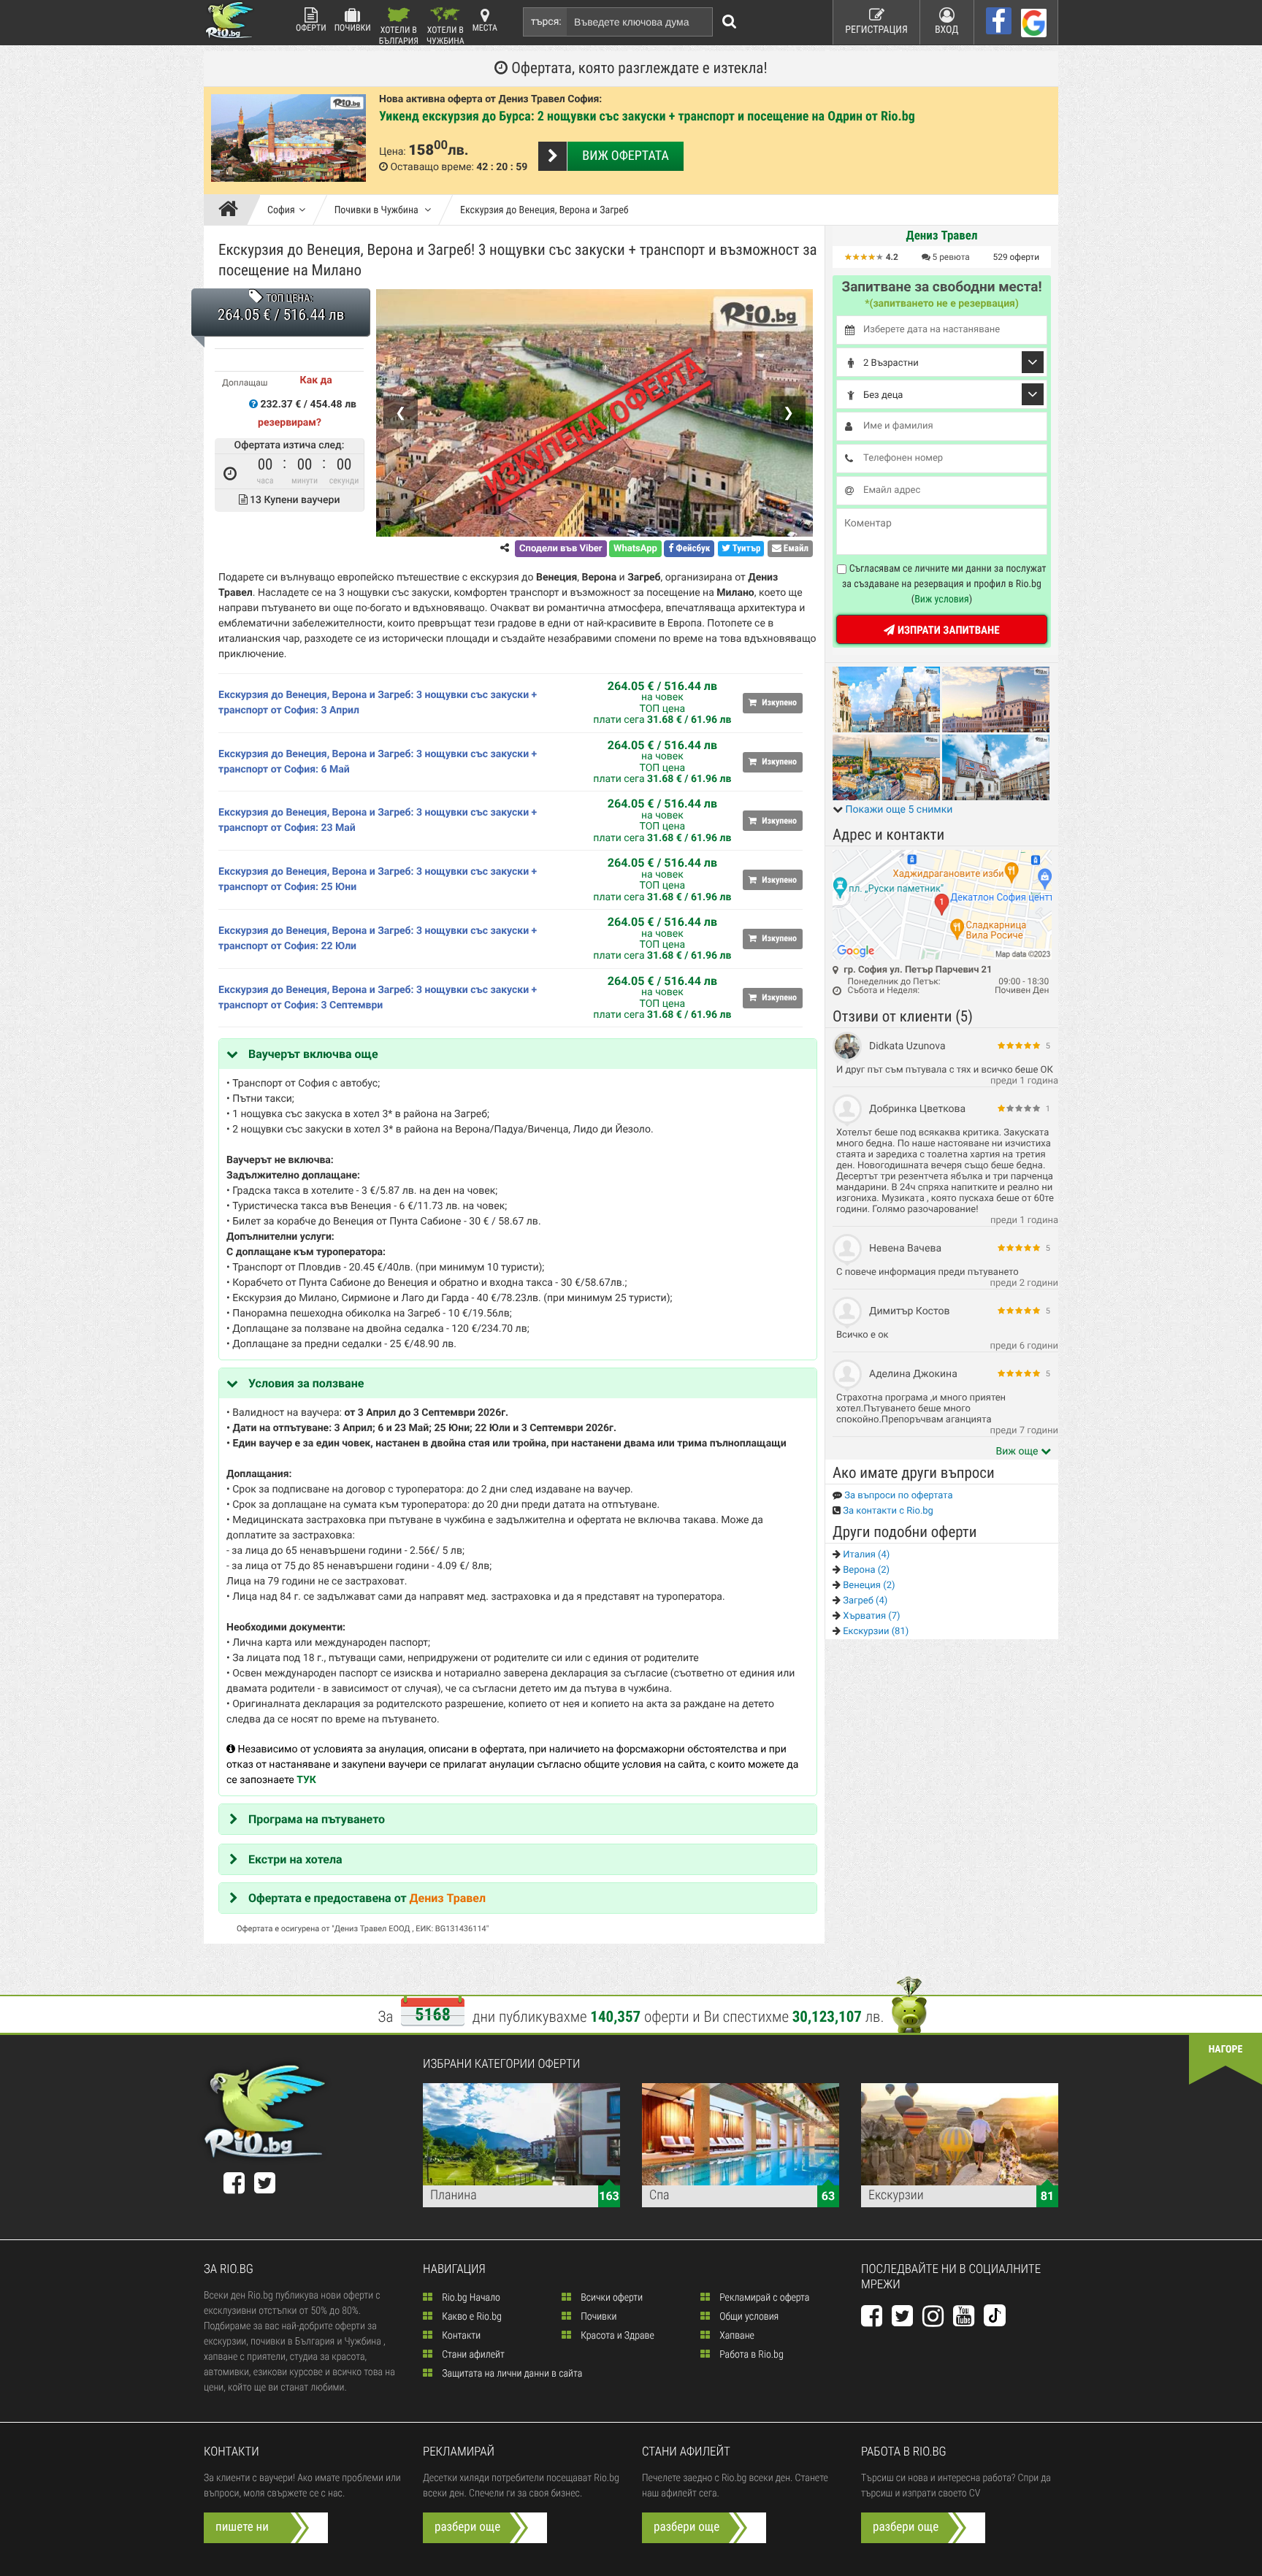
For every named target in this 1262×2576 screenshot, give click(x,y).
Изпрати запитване (947, 630)
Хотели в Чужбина (445, 35)
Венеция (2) (868, 1586)
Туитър (746, 549)
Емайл (795, 549)
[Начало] (232, 210)
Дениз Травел (448, 1898)
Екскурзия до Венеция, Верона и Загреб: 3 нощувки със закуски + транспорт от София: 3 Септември (378, 998)
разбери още (467, 2527)
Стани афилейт (472, 2355)
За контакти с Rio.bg (887, 1511)
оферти (1017, 257)
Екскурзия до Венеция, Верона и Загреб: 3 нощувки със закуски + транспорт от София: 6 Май (378, 762)
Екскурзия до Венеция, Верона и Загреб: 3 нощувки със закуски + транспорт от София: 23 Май (378, 820)
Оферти (311, 28)
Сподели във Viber (561, 549)
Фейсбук (692, 549)
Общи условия (748, 2317)
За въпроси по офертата (898, 1496)
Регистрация (876, 30)
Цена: (393, 152)
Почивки (353, 28)
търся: (546, 22)
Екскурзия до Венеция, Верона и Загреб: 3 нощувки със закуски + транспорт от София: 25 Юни (378, 879)
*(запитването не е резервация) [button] (942, 304)
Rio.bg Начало (470, 2298)
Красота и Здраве (616, 2336)
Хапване (736, 2336)
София (281, 210)
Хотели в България (399, 35)
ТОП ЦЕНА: (289, 299)
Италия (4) (865, 1555)
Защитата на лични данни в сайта (511, 2374)
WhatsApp (635, 549)
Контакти (460, 2336)
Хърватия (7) (871, 1616)
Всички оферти (611, 2298)
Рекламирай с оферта (763, 2298)
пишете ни (242, 2527)
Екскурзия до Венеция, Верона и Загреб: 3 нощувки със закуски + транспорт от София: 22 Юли (378, 939)
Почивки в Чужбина (378, 210)
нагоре (1226, 2050)
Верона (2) (865, 1570)
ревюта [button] (951, 257)
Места (485, 28)
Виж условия (942, 599)
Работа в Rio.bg (750, 2355)
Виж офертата (625, 156)
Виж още (1018, 1452)
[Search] (730, 22)
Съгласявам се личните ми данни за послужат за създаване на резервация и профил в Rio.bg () (944, 584)
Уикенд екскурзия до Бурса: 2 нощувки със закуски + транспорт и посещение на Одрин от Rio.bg (647, 116)
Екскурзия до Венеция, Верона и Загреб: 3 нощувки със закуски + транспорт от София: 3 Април (378, 703)
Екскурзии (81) (875, 1632)
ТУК (306, 1780)
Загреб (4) (864, 1601)
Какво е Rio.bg (471, 2317)
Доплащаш (245, 383)
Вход (947, 30)
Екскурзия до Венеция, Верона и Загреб (544, 210)
